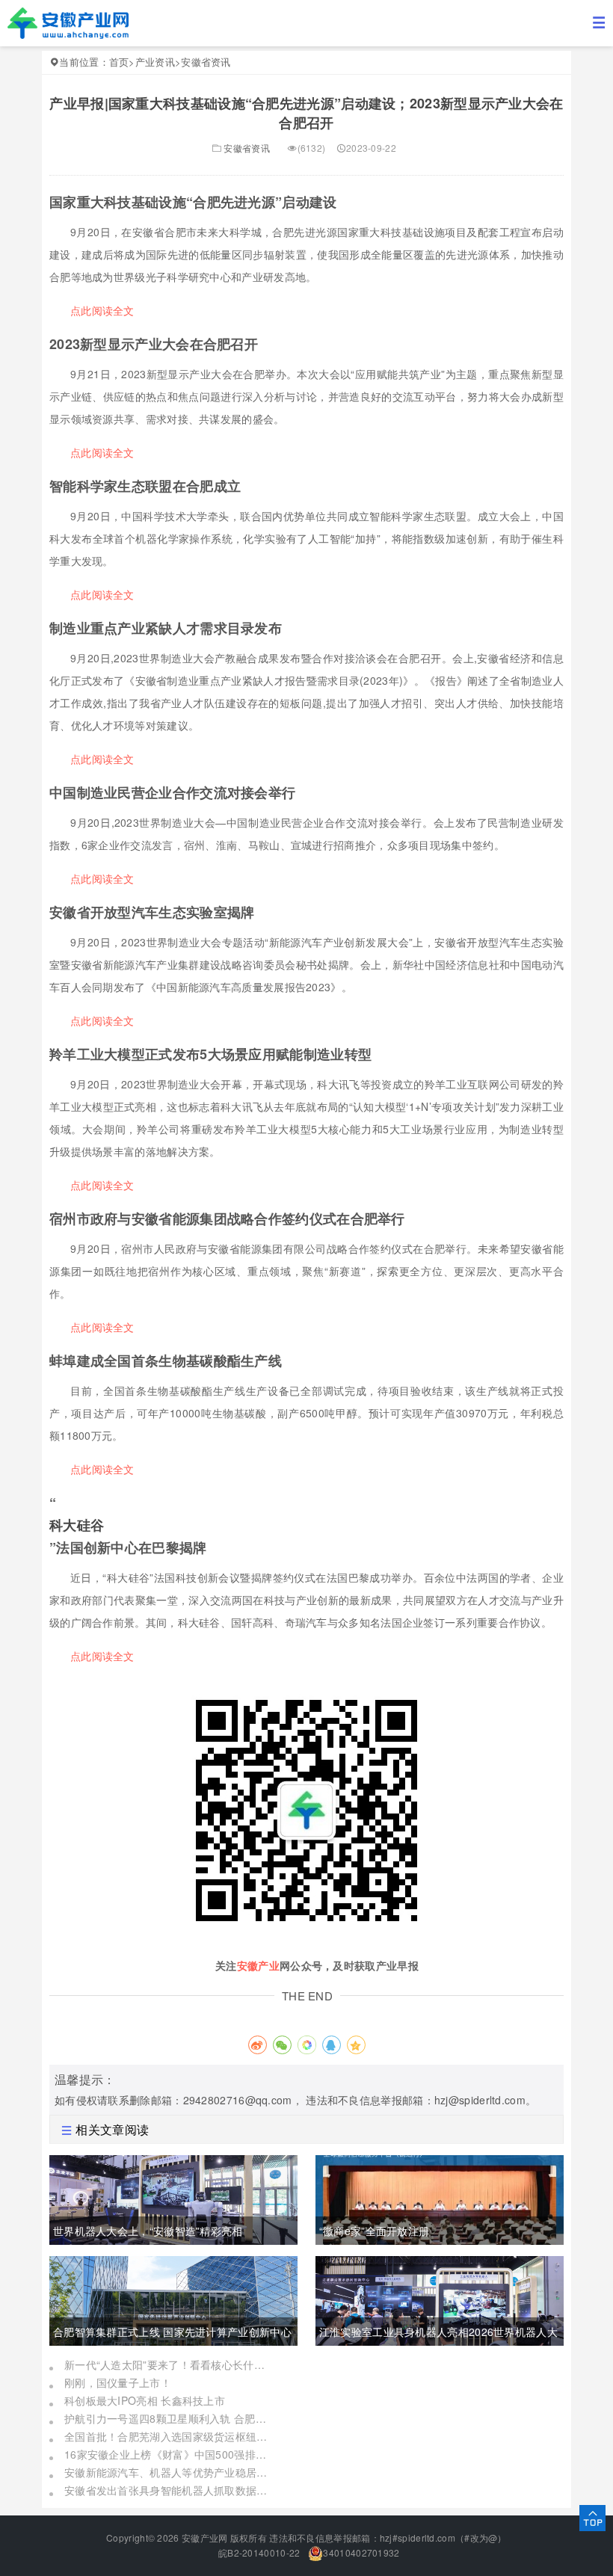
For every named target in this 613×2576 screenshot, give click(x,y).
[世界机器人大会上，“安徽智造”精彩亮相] (173, 2198)
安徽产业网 (205, 2538)
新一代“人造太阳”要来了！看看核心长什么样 (169, 2364)
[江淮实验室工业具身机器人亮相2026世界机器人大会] (440, 2299)
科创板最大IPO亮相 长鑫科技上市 (145, 2400)
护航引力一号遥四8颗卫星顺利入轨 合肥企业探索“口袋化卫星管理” (169, 2418)
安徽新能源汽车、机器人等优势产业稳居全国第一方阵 (169, 2472)
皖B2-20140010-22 (258, 2552)
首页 (119, 62)
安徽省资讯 (206, 62)
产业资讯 (155, 62)
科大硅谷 (77, 1525)
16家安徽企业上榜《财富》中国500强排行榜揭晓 (169, 2454)
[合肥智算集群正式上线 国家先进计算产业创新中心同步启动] (173, 2299)
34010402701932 (361, 2552)
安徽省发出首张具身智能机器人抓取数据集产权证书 (169, 2490)
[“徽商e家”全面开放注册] (440, 2198)
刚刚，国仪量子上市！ (118, 2382)
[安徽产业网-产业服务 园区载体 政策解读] (68, 22)
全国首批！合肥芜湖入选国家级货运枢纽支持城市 (169, 2436)
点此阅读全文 (102, 310)
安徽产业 (258, 1965)
